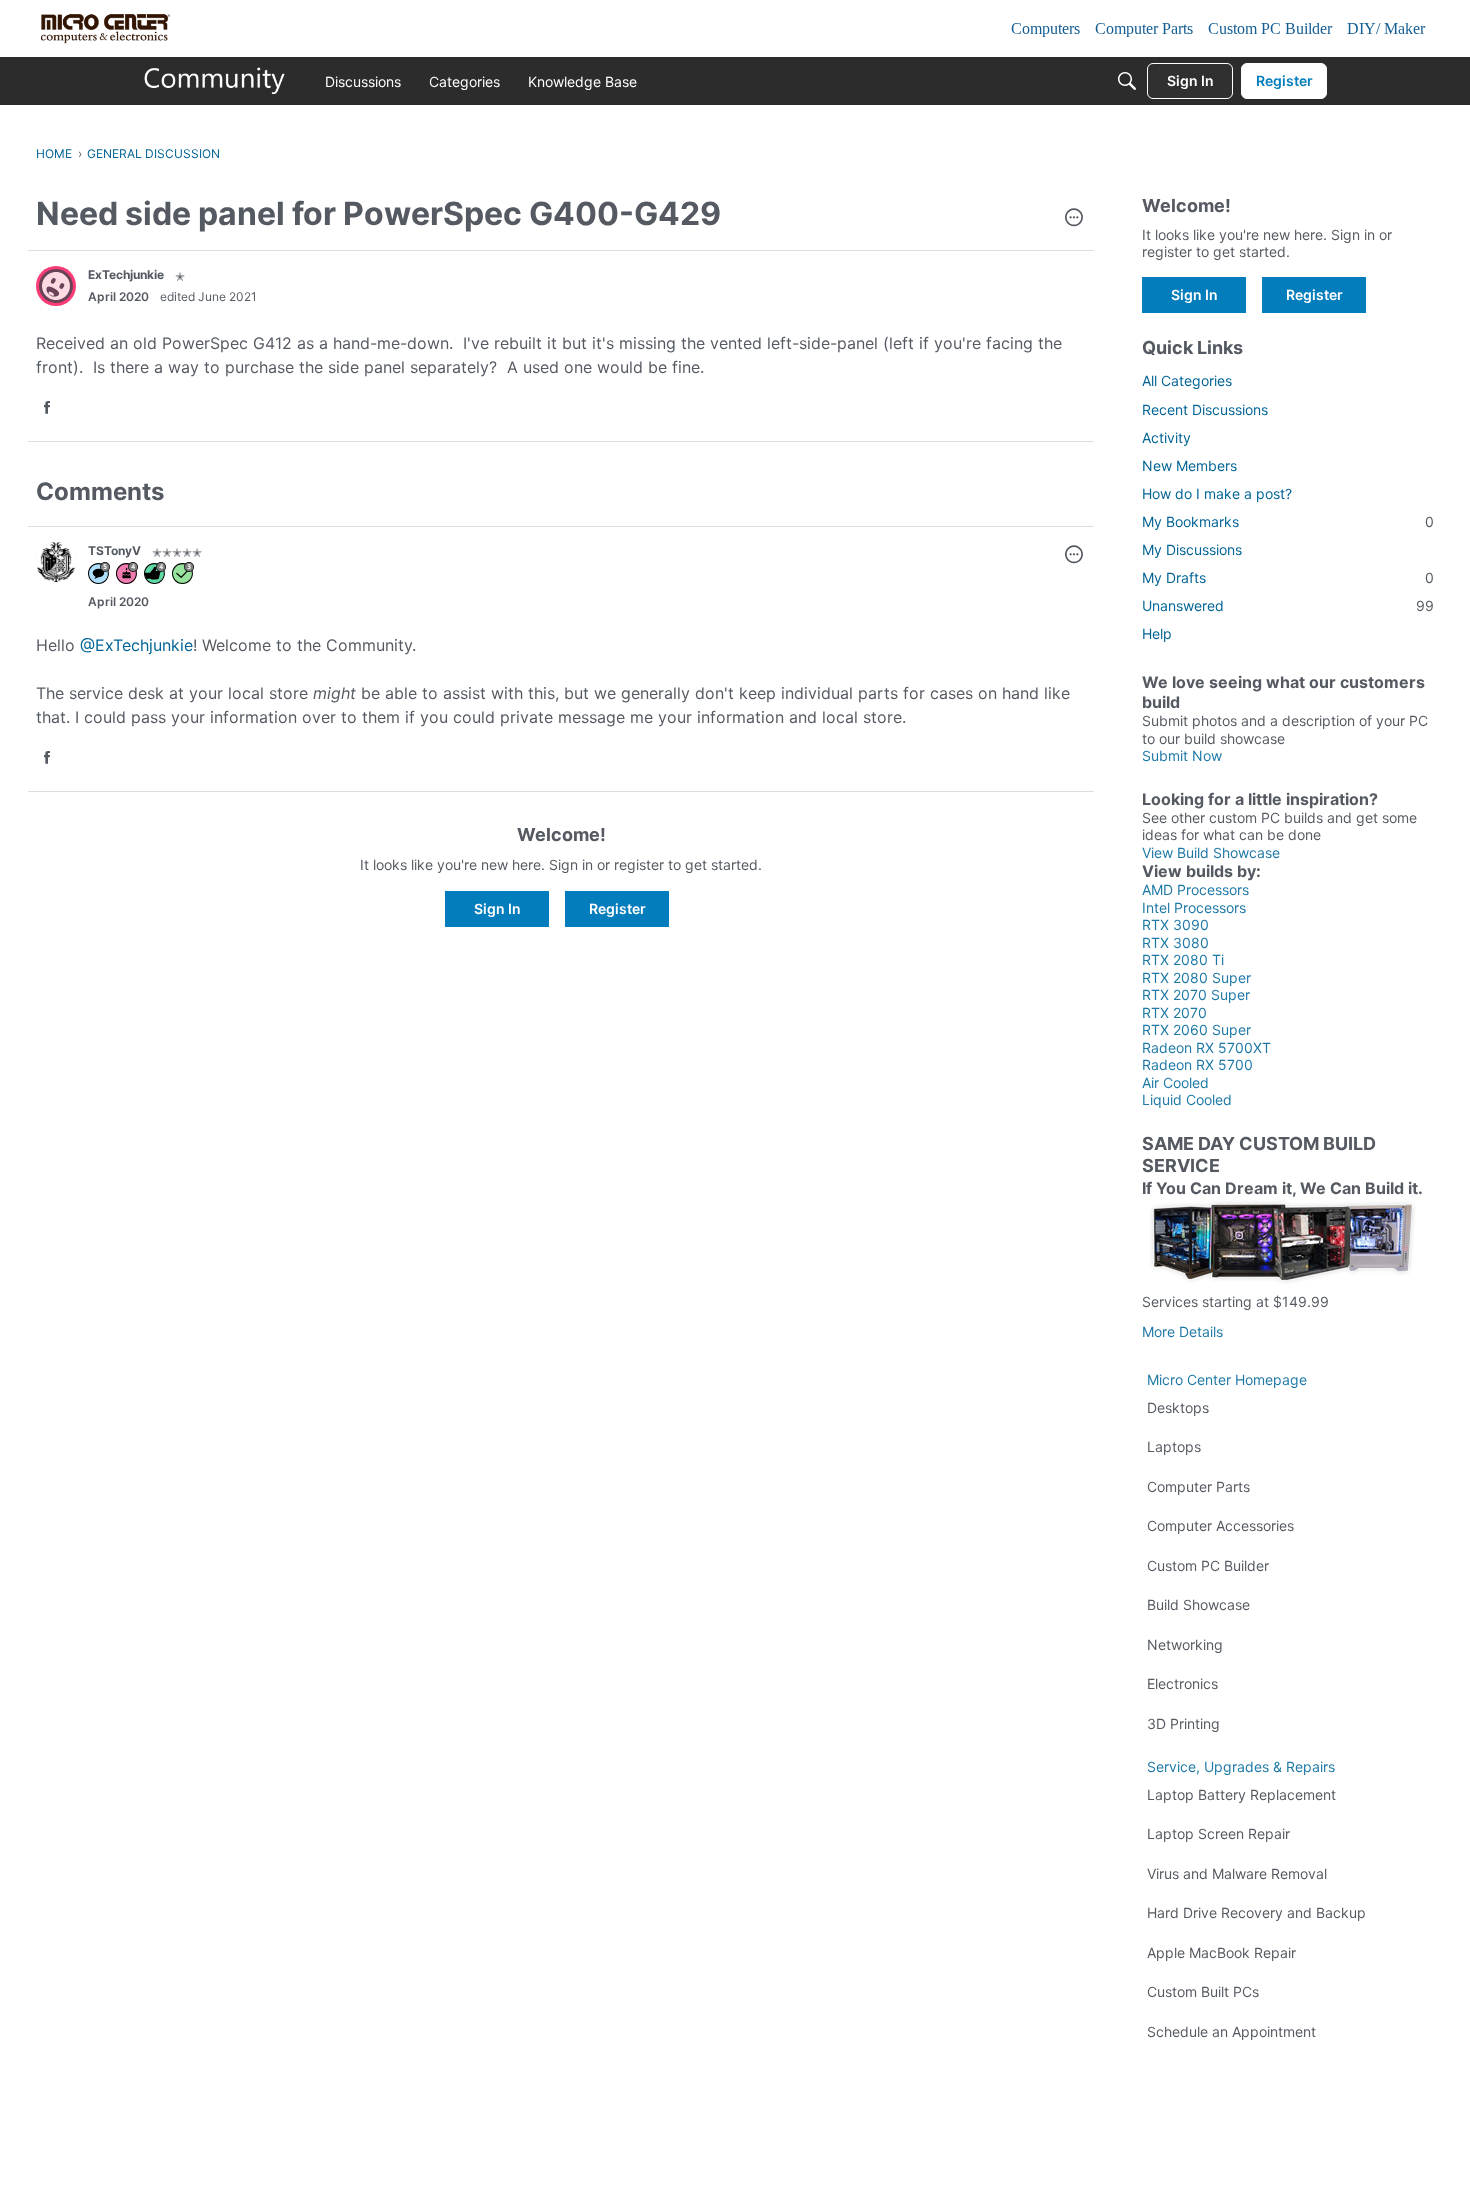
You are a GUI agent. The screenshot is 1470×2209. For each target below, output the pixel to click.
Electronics (1182, 1683)
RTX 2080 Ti (1183, 959)
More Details (1182, 1331)
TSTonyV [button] (114, 550)
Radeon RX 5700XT (1206, 1047)
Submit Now (1182, 755)
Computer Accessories (1220, 1525)
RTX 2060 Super (1196, 1029)
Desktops (1178, 1407)
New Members (1189, 465)
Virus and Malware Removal (1237, 1873)
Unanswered (1288, 605)
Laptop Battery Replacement (1241, 1794)
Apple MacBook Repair (1221, 1952)
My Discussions (1192, 549)
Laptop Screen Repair (1218, 1833)
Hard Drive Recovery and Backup (1256, 1912)
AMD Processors (1195, 889)
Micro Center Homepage (1227, 1379)
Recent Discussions (1205, 409)
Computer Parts (1198, 1486)
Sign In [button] (497, 908)
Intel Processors (1194, 907)
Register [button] (617, 908)
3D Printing (1183, 1723)
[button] (1074, 219)
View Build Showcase (1211, 852)
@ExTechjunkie (136, 645)
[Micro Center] (215, 81)
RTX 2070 (1174, 1012)
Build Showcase (1198, 1604)
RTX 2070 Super (1196, 994)
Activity (1166, 437)
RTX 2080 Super (1196, 977)
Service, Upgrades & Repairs (1241, 1766)
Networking (1185, 1644)
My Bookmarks (1288, 521)
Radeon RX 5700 (1197, 1064)
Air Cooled (1175, 1082)
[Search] (1127, 81)
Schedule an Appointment (1231, 2031)
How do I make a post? (1217, 493)
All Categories (1187, 380)
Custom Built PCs (1203, 1991)
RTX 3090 (1175, 924)
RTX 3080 (1175, 942)
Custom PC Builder (1208, 1565)
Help (1157, 633)
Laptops (1174, 1446)
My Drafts (1288, 577)
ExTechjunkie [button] (126, 274)
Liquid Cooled (1187, 1099)
